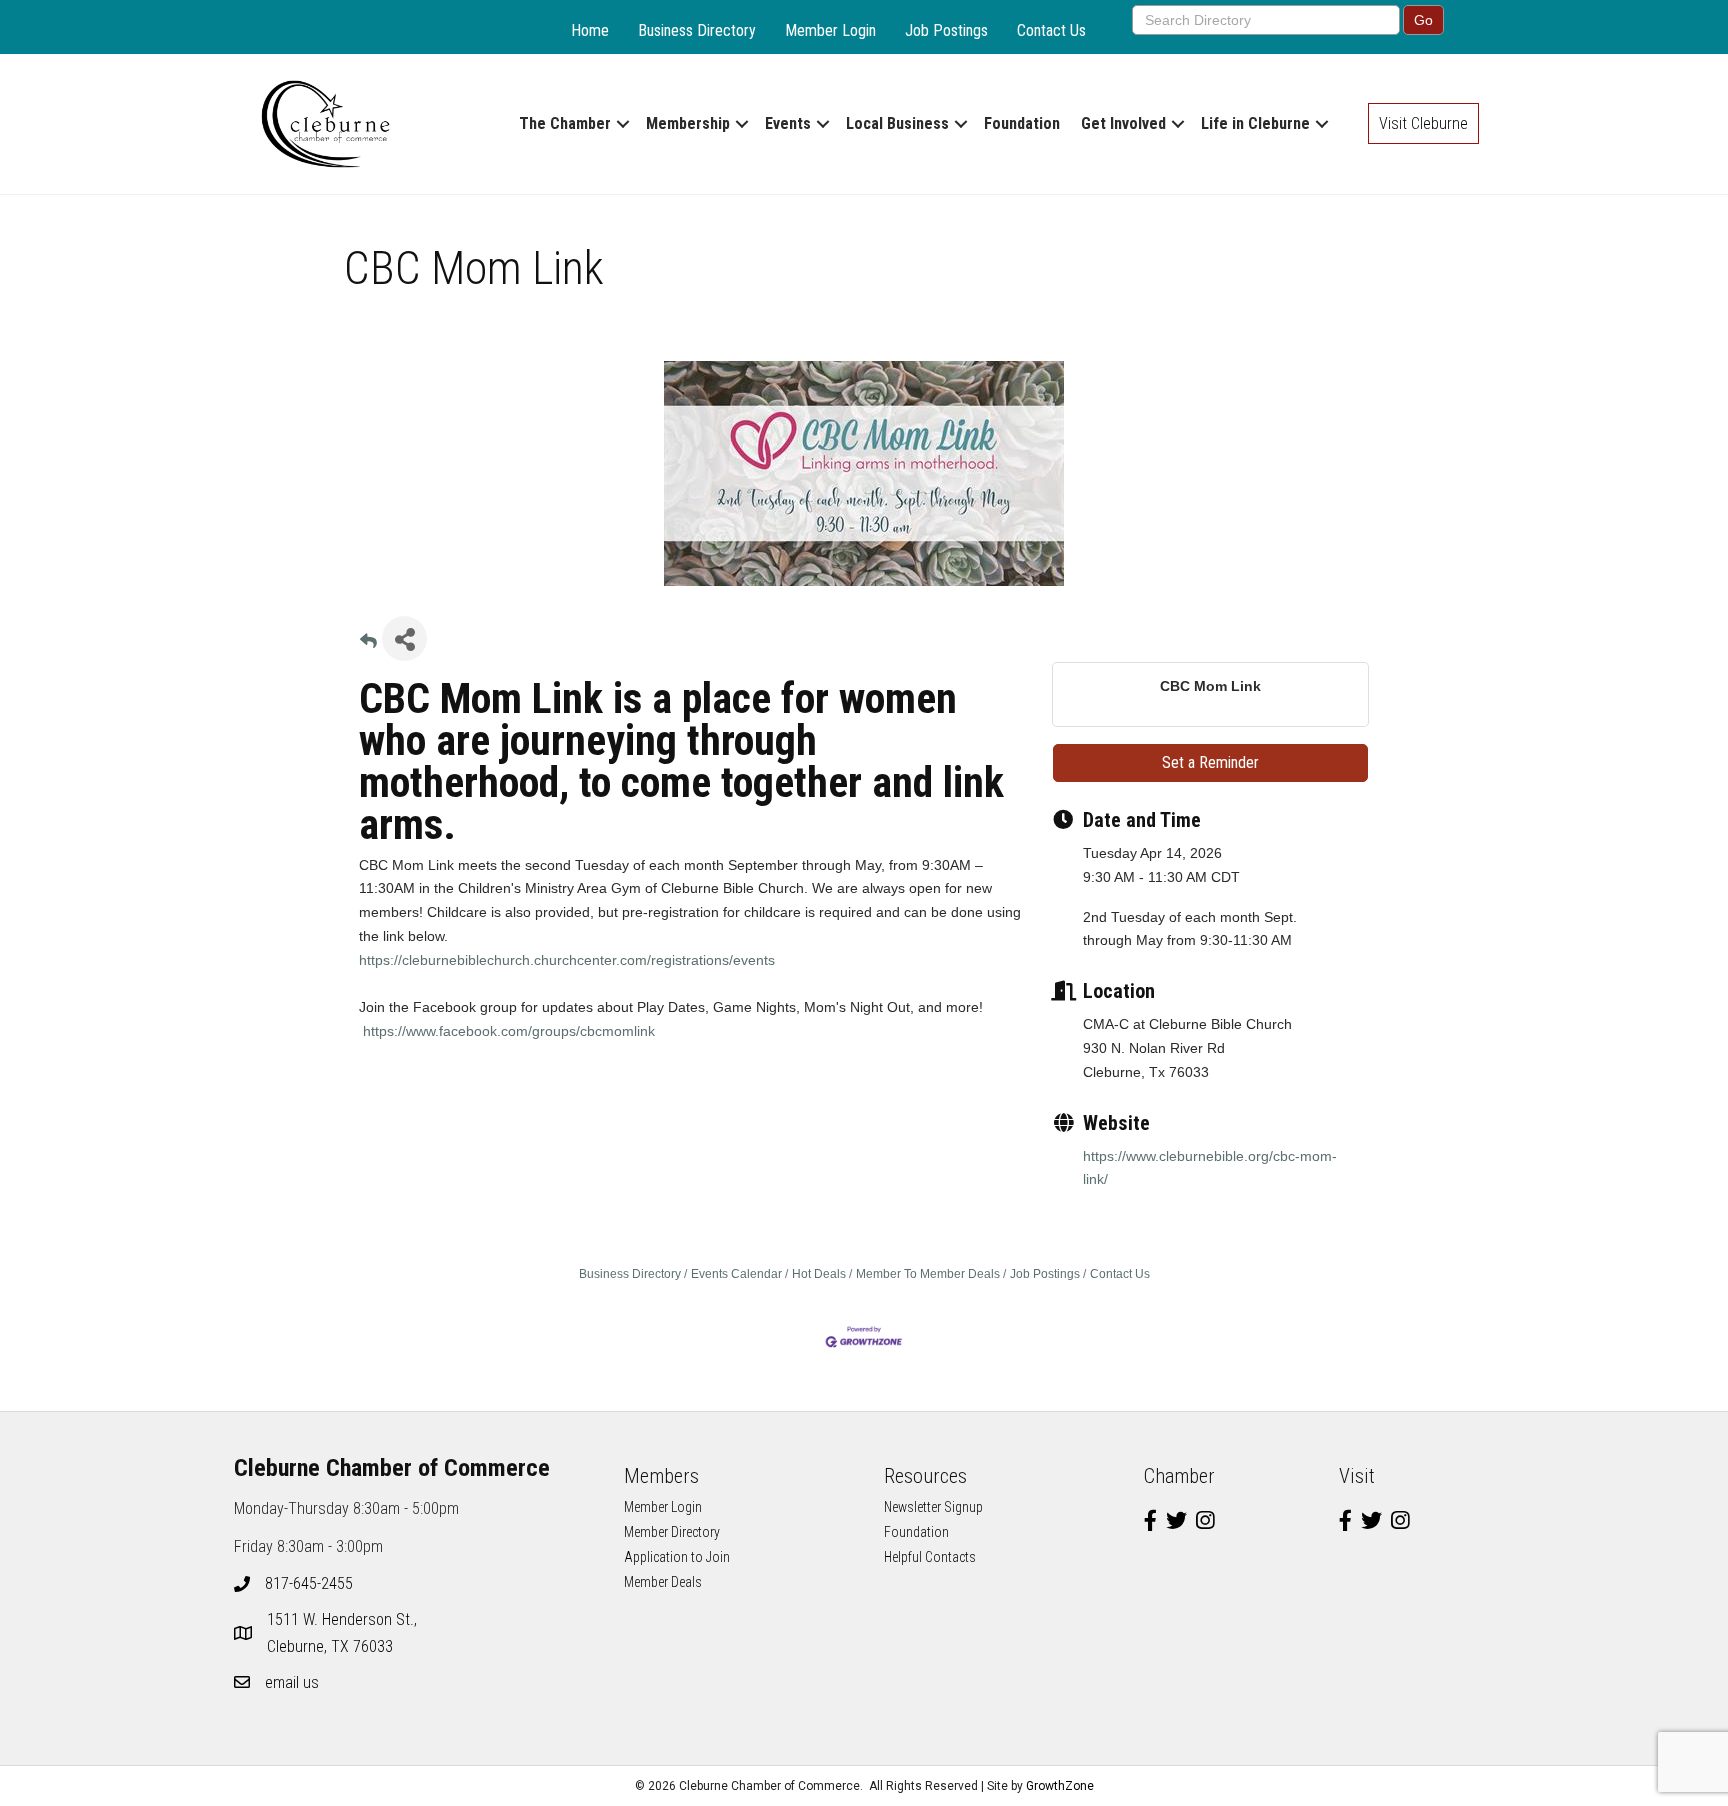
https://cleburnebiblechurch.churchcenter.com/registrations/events (567, 960)
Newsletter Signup (933, 1507)
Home (590, 30)
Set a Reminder (1210, 762)
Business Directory (697, 30)
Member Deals (663, 1582)
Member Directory (672, 1532)
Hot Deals (819, 1274)
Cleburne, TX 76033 (344, 1633)
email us (292, 1682)
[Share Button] (404, 638)
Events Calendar (736, 1274)
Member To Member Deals (928, 1274)
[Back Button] (368, 644)
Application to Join (677, 1557)
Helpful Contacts (930, 1557)
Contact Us (1051, 30)
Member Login (830, 30)
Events (788, 123)
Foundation (1022, 123)
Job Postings (946, 30)
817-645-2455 (309, 1583)
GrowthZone (1060, 1786)
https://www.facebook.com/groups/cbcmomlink (509, 1031)
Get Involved (1123, 123)
